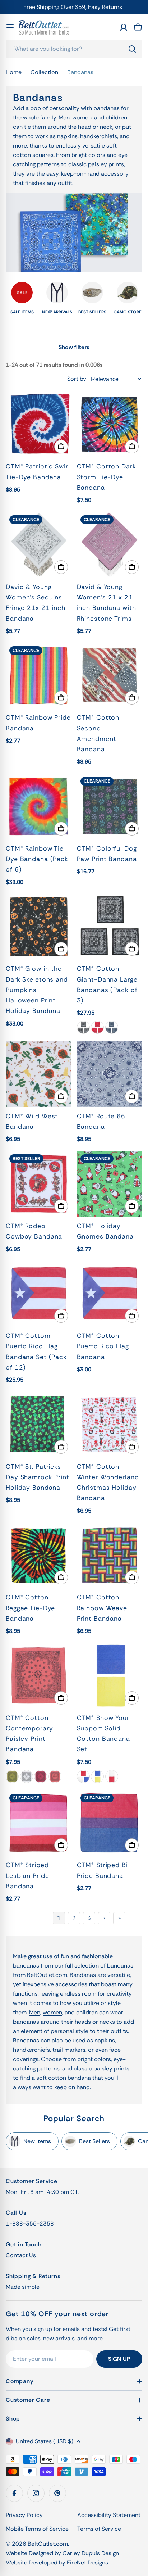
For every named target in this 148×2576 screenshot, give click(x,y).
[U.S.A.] (83, 1776)
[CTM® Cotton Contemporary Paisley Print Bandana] (39, 1676)
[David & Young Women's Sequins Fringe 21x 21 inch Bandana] (39, 545)
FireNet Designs (87, 2563)
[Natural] (27, 1776)
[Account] (124, 27)
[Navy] (112, 1027)
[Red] (97, 1027)
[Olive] (12, 1776)
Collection (44, 72)
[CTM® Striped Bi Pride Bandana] (110, 1823)
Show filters (74, 347)
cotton (57, 2078)
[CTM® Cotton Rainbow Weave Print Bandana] (110, 1555)
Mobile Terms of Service (37, 2529)
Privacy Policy (24, 2515)
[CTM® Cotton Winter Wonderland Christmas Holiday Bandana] (110, 1424)
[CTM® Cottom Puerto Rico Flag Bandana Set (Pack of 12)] (39, 1294)
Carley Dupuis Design (91, 2553)
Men (35, 2012)
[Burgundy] (41, 1776)
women (52, 2012)
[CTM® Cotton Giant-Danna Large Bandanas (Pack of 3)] (110, 927)
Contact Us (21, 2255)
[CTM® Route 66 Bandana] (110, 1074)
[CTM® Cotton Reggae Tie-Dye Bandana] (39, 1555)
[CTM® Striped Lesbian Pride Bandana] (39, 1823)
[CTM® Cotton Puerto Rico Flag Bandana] (110, 1294)
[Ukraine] (97, 1776)
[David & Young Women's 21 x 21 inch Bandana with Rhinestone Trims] (110, 545)
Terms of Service (99, 2529)
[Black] (83, 1027)
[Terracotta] (55, 1776)
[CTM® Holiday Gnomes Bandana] (110, 1184)
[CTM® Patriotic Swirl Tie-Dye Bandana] (39, 424)
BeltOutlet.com (48, 2544)
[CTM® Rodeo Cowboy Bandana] (39, 1184)
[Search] (132, 49)
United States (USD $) (45, 2441)
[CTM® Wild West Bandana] (39, 1074)
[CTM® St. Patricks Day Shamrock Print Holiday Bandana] (39, 1424)
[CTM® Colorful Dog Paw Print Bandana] (110, 806)
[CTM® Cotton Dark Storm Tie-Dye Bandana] (110, 424)
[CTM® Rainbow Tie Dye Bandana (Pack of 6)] (39, 806)
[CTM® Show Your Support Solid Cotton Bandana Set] (110, 1676)
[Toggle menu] (10, 27)
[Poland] (112, 1776)
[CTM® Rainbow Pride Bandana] (39, 676)
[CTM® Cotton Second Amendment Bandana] (110, 676)
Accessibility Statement (109, 2515)
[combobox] (74, 49)
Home (14, 72)
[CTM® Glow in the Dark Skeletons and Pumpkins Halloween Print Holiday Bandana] (39, 927)
